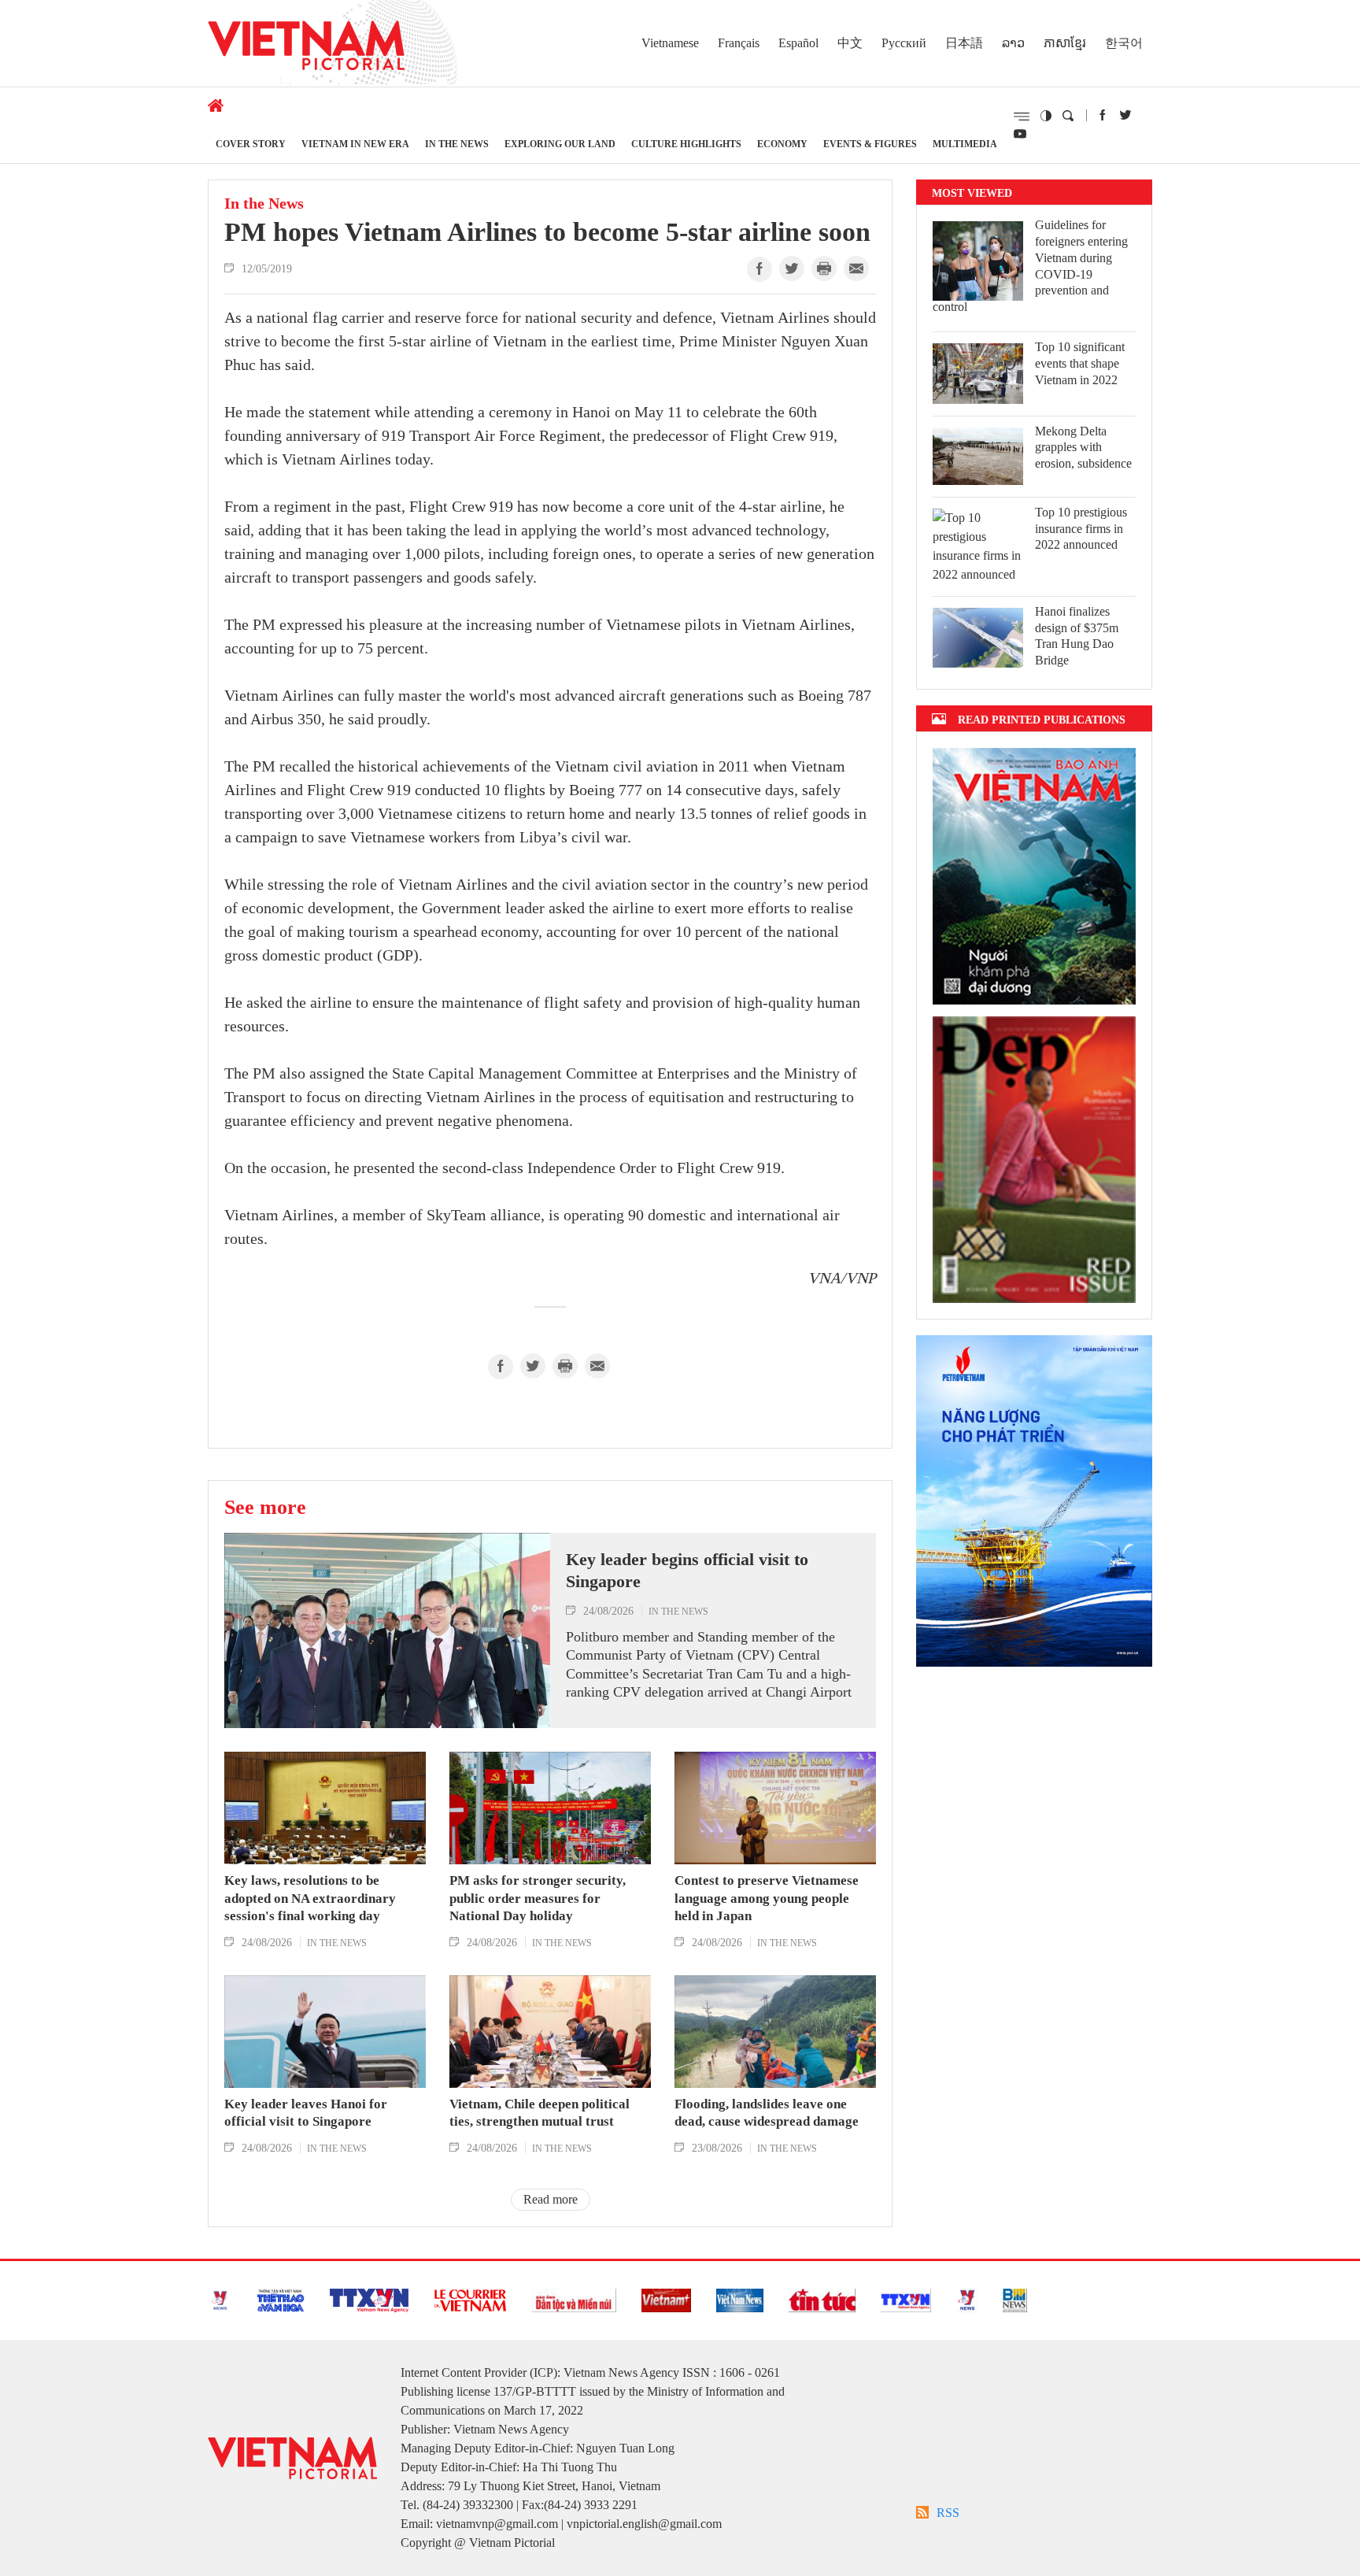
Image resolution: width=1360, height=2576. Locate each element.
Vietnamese (670, 43)
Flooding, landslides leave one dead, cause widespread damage (767, 2113)
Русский (904, 43)
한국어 (1124, 43)
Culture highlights (686, 144)
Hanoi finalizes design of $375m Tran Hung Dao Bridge (1077, 636)
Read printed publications (1042, 719)
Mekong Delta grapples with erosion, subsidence (1083, 448)
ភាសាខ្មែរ (1065, 43)
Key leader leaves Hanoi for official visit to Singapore (306, 2113)
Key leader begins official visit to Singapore (687, 1571)
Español (798, 43)
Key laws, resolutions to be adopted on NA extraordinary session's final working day (310, 1898)
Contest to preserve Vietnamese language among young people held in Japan (767, 1898)
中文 (850, 43)
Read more (551, 2199)
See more (265, 1507)
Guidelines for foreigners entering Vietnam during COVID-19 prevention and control (1030, 266)
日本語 (964, 43)
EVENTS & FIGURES (870, 144)
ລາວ (1013, 43)
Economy (782, 144)
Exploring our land (560, 144)
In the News (457, 144)
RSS (948, 2513)
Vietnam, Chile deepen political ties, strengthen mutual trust (540, 2113)
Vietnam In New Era (355, 144)
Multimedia (965, 144)
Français (739, 43)
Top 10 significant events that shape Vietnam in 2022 (1080, 363)
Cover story (251, 144)
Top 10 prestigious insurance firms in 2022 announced (1081, 529)
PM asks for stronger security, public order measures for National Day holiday (538, 1898)
